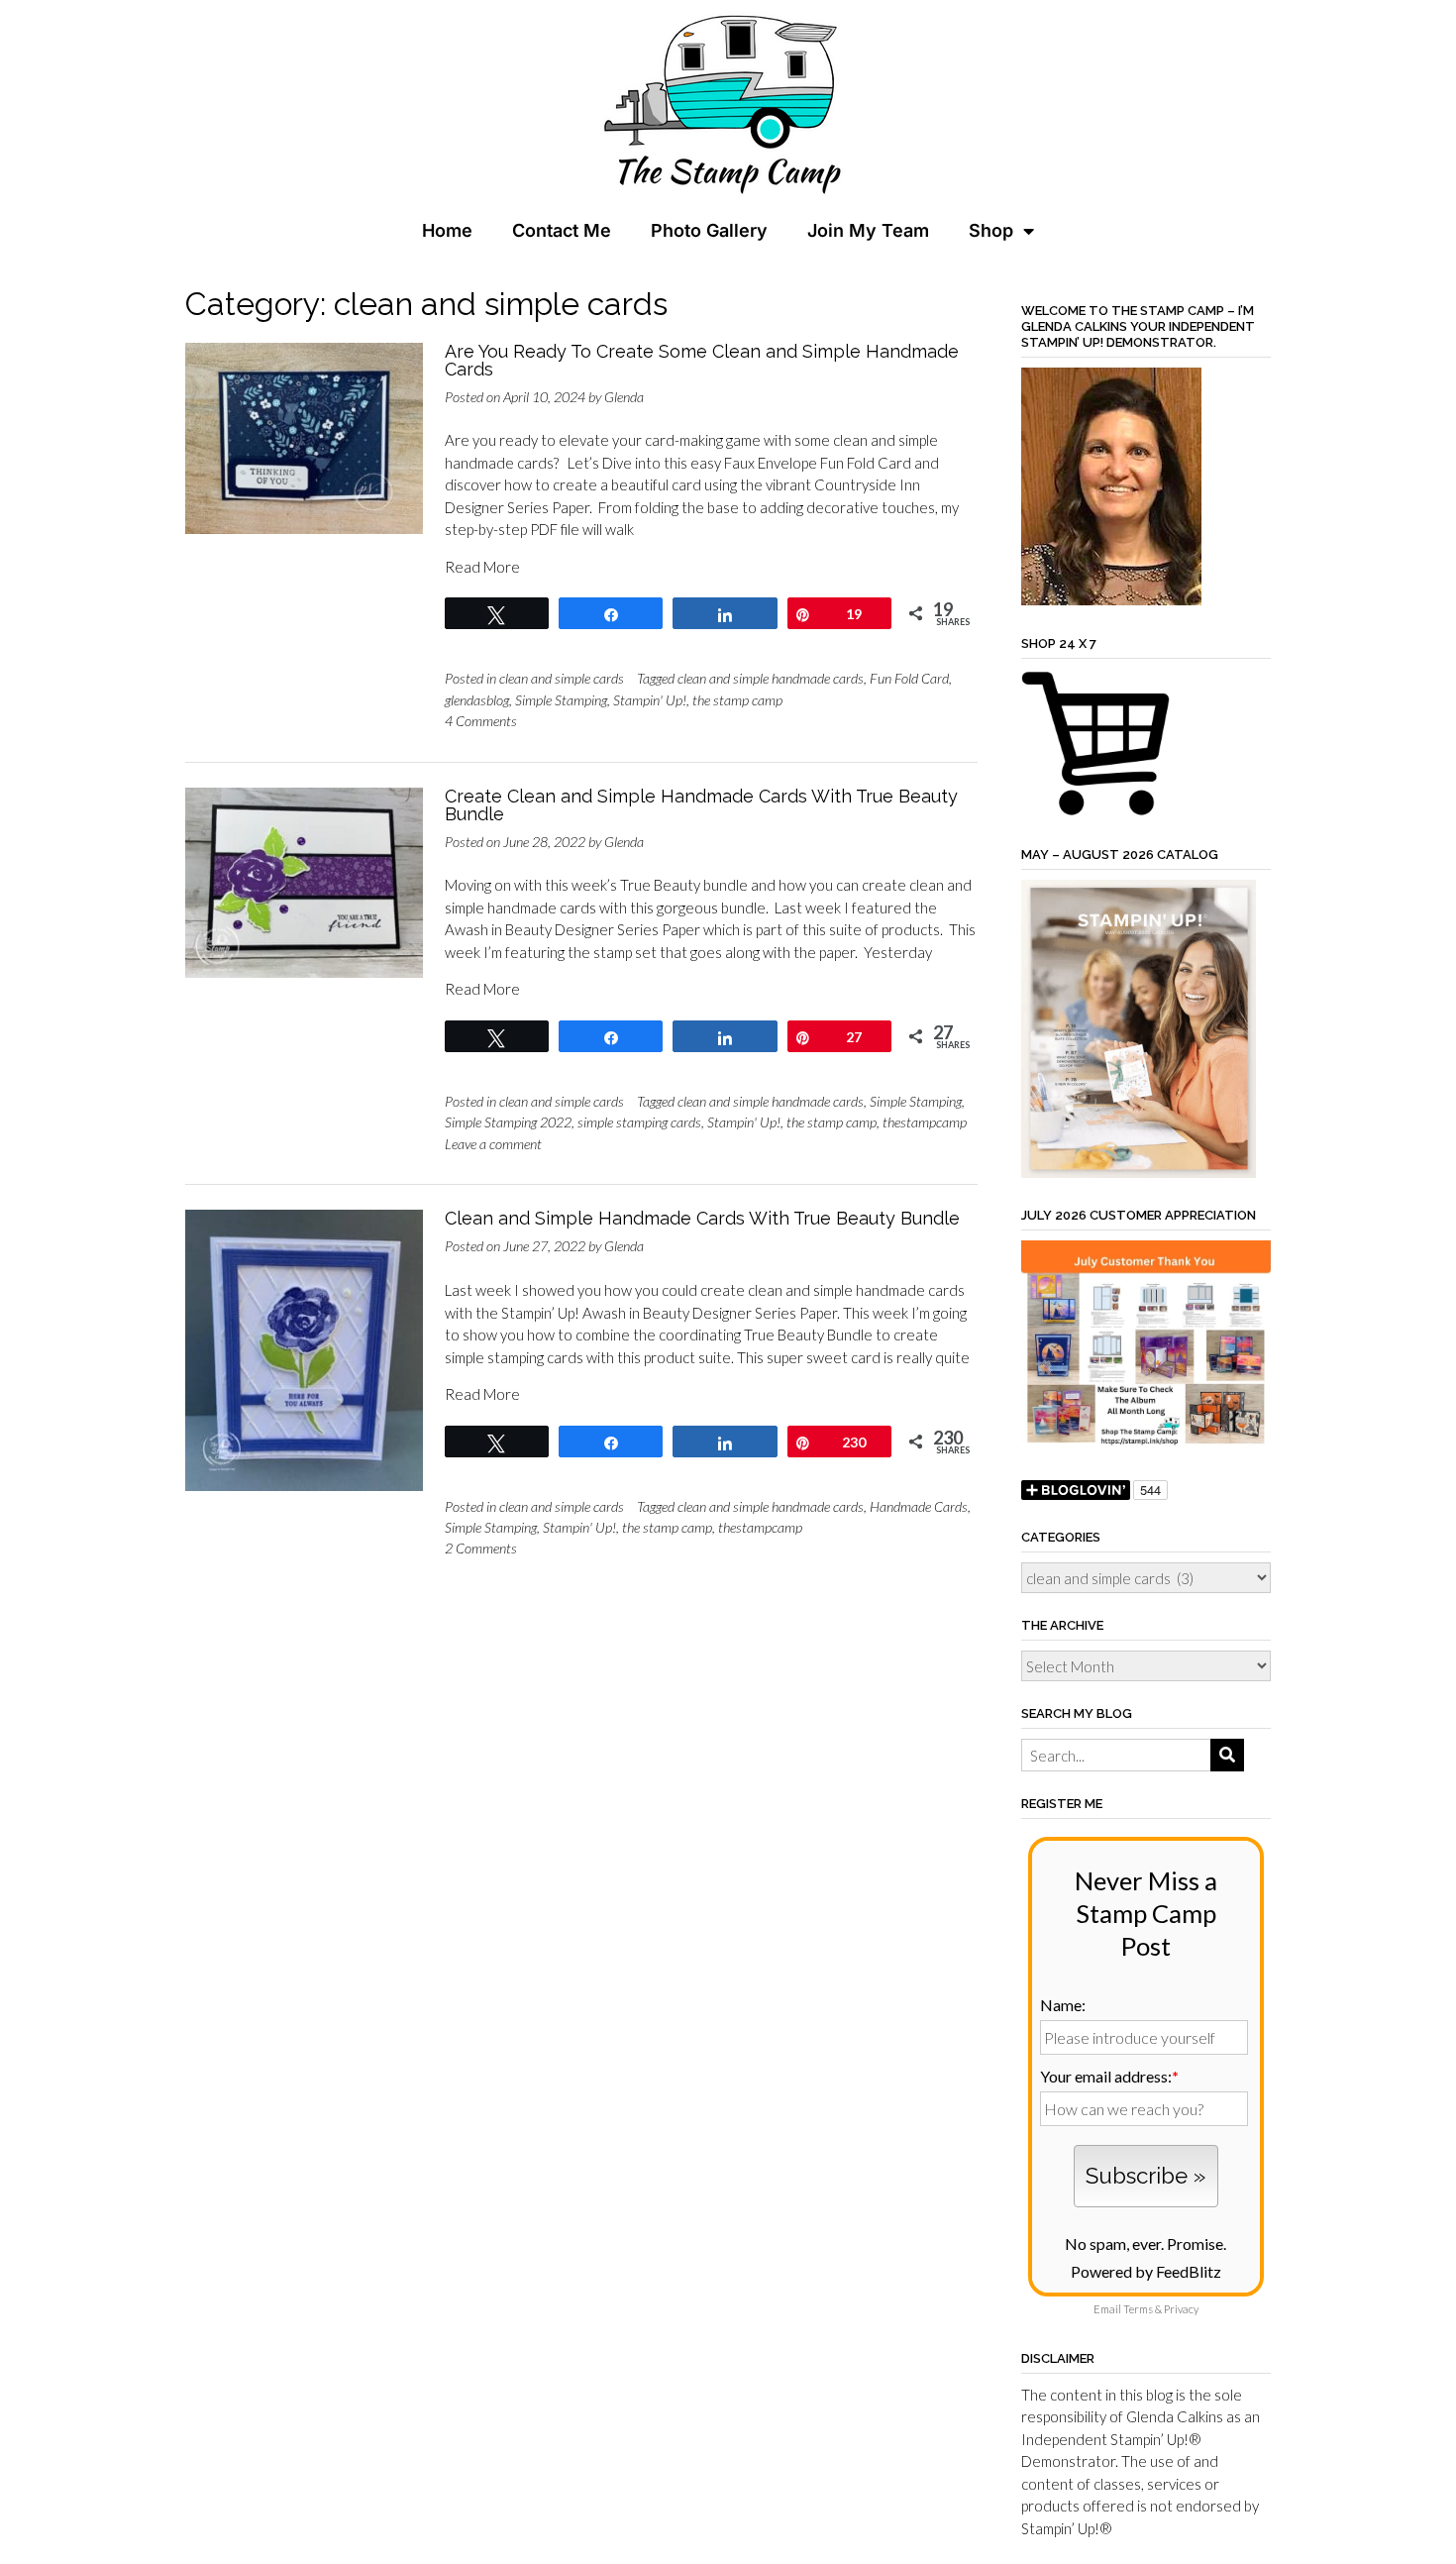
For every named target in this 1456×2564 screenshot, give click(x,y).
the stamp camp (737, 700)
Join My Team (868, 230)
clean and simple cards (562, 678)
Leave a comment (493, 1144)
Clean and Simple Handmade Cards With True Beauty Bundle (702, 1218)
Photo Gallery (709, 230)
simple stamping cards (639, 1122)
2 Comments (481, 1548)
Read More (482, 567)
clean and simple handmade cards (771, 678)
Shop (991, 230)
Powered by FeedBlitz (1146, 2271)
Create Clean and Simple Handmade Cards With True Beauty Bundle (701, 805)
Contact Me (562, 230)
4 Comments (481, 721)
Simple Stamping (561, 700)
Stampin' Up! (650, 700)
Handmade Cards (919, 1506)
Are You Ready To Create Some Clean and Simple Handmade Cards (702, 360)
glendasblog (477, 700)
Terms (1138, 2309)
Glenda (624, 397)
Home (447, 230)
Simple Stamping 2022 (508, 1122)
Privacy (1181, 2309)
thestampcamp (925, 1122)
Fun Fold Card (909, 678)
